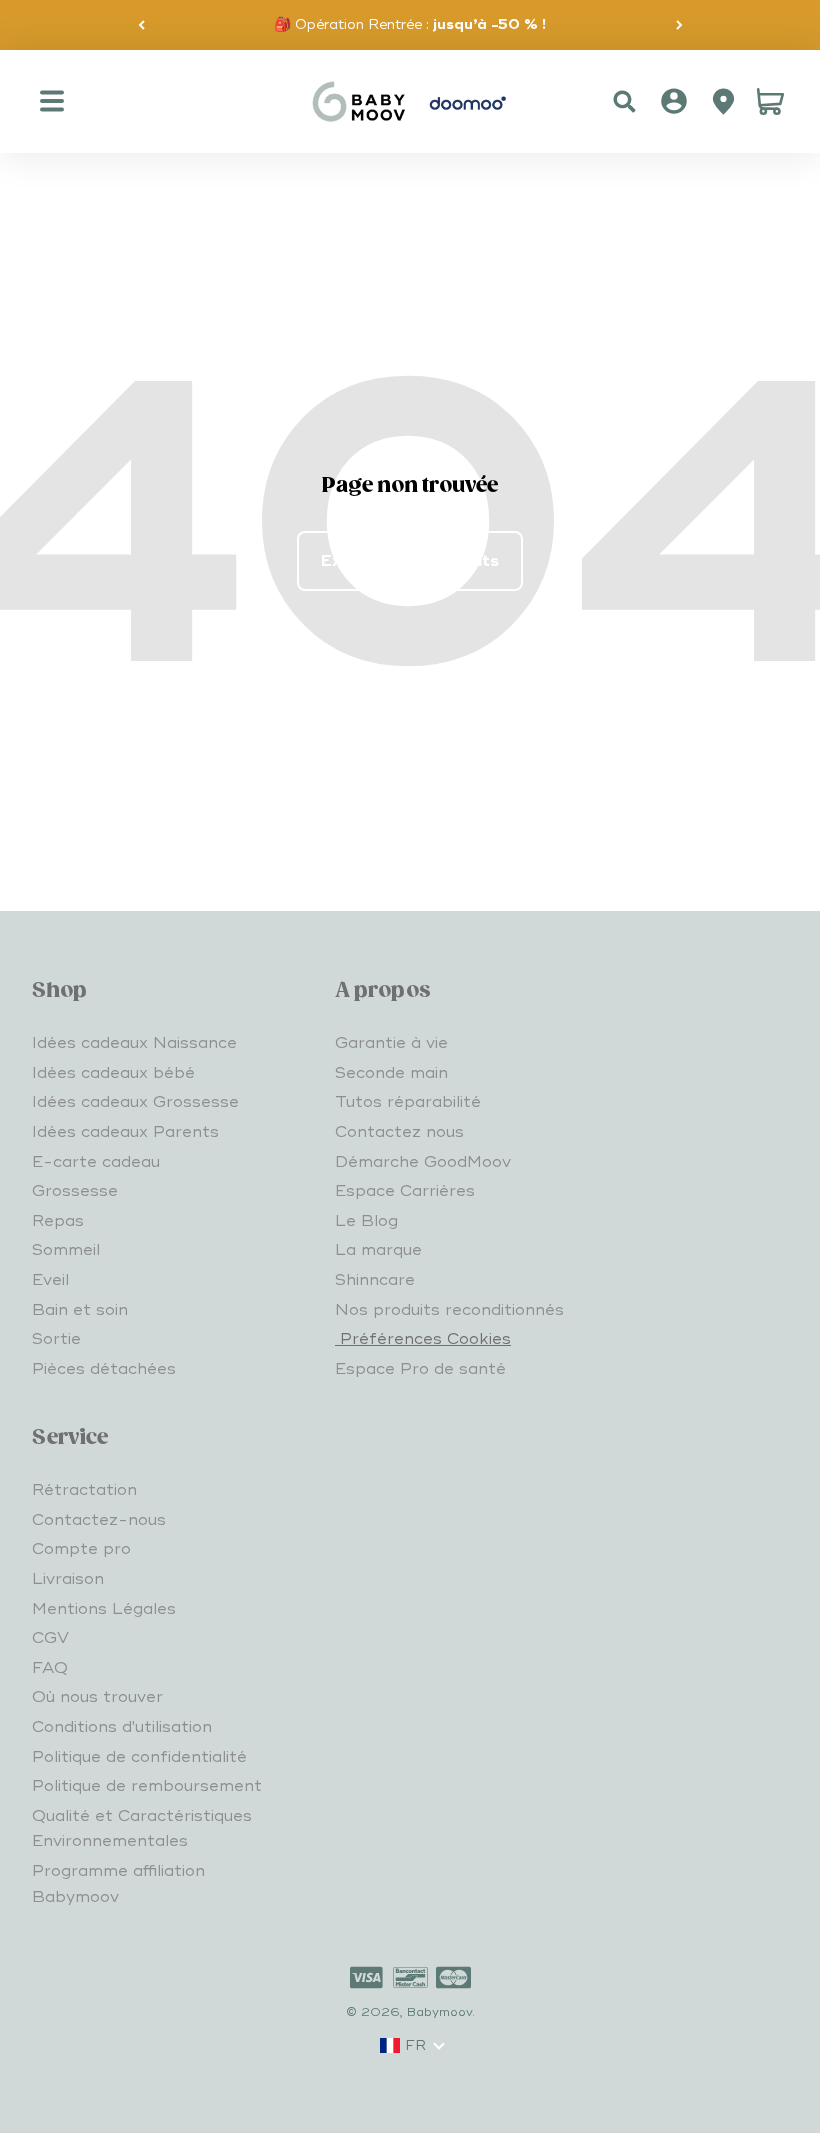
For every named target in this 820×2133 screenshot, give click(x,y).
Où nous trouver (97, 1697)
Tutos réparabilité (408, 1102)
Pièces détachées (104, 1369)
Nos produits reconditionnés (449, 1310)
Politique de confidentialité (139, 1757)
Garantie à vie (391, 1043)
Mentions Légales (104, 1609)
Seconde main (391, 1073)
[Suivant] (679, 25)
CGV (50, 1638)
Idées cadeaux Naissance (134, 1043)
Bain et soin (80, 1310)
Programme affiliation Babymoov (118, 1884)
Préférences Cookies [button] (423, 1339)
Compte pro (81, 1549)
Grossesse (75, 1191)
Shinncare (375, 1280)
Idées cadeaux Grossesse (135, 1102)
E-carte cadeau (96, 1162)
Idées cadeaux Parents (125, 1132)
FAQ (50, 1668)
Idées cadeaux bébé (113, 1073)
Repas (58, 1221)
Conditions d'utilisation (122, 1727)
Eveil (50, 1280)
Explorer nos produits (410, 561)
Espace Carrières (405, 1191)
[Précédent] (141, 25)
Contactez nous (399, 1132)
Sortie (56, 1339)
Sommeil (66, 1250)
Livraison (68, 1579)
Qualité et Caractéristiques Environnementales (142, 1829)
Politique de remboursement (147, 1786)
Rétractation (84, 1490)
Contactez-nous (99, 1520)
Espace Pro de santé (420, 1369)
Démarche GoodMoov (423, 1162)
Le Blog (366, 1221)
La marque (378, 1250)
